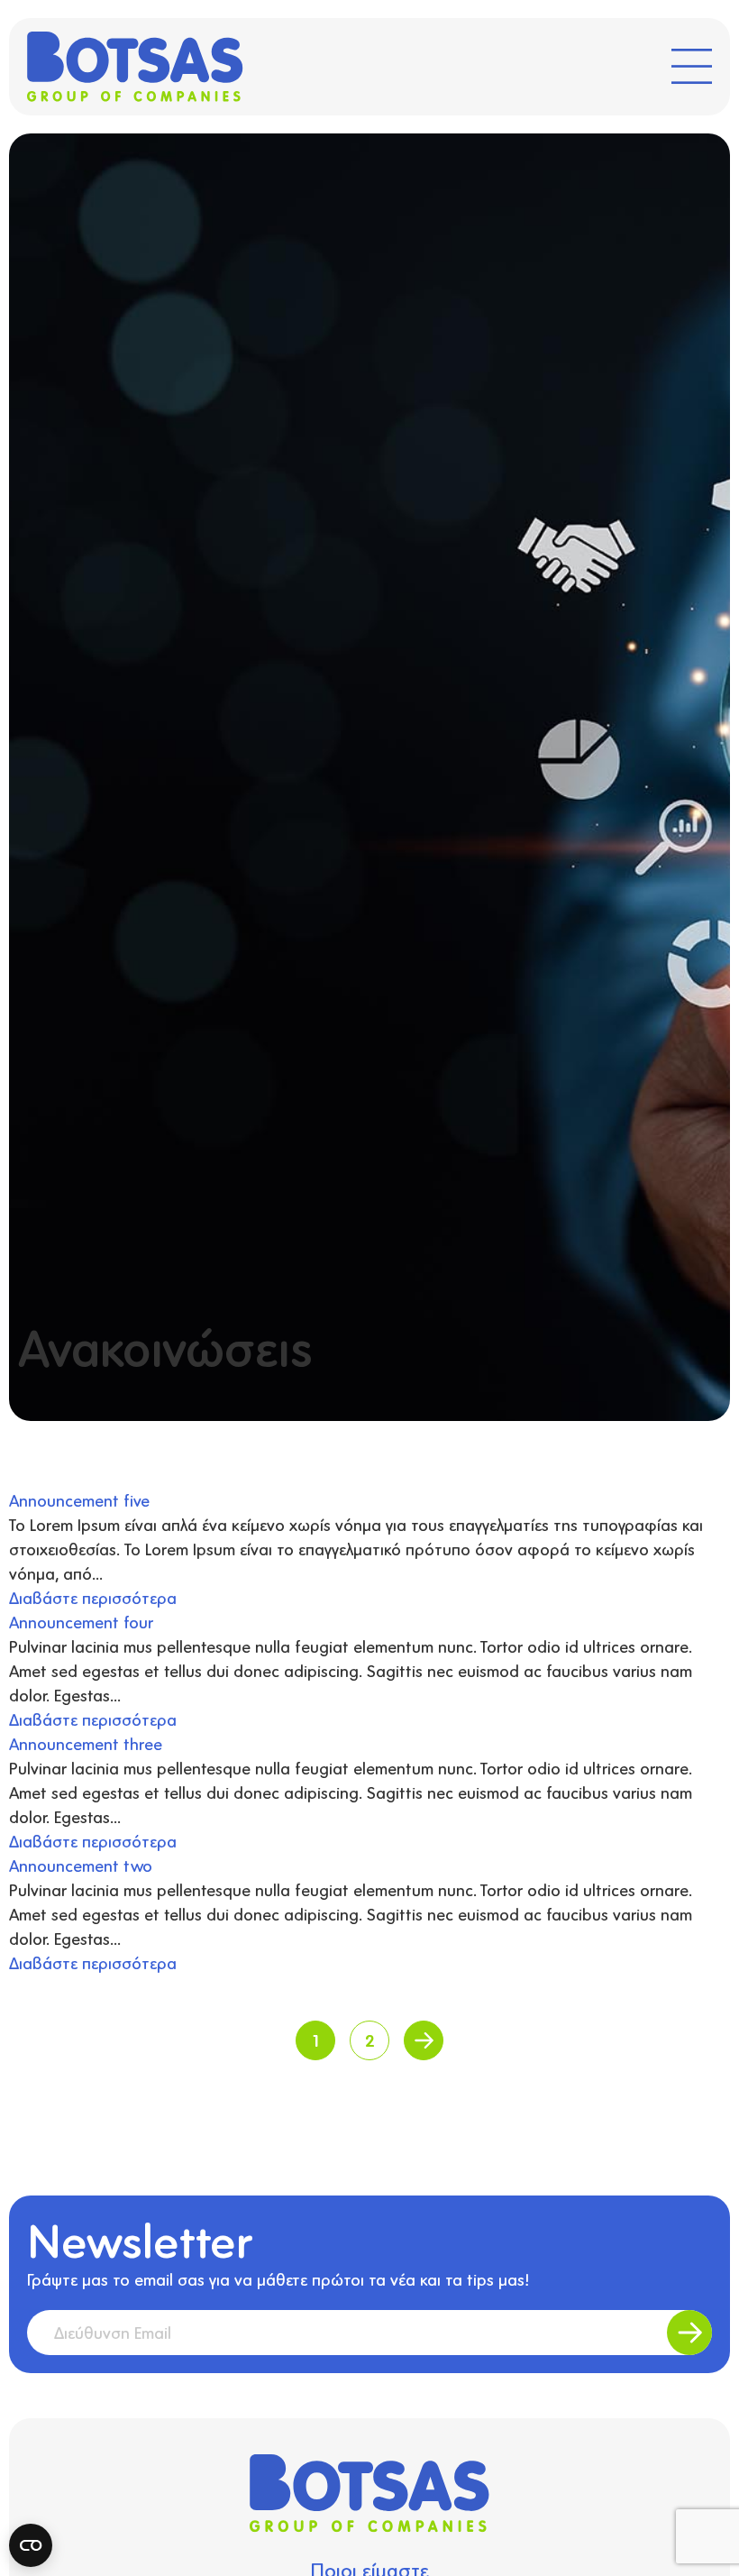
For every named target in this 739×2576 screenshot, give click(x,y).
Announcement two (81, 1866)
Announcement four (81, 1622)
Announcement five (79, 1500)
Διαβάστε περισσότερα (93, 1598)
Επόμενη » (424, 2040)
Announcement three (86, 1744)
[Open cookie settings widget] (31, 2545)
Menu (692, 60)
